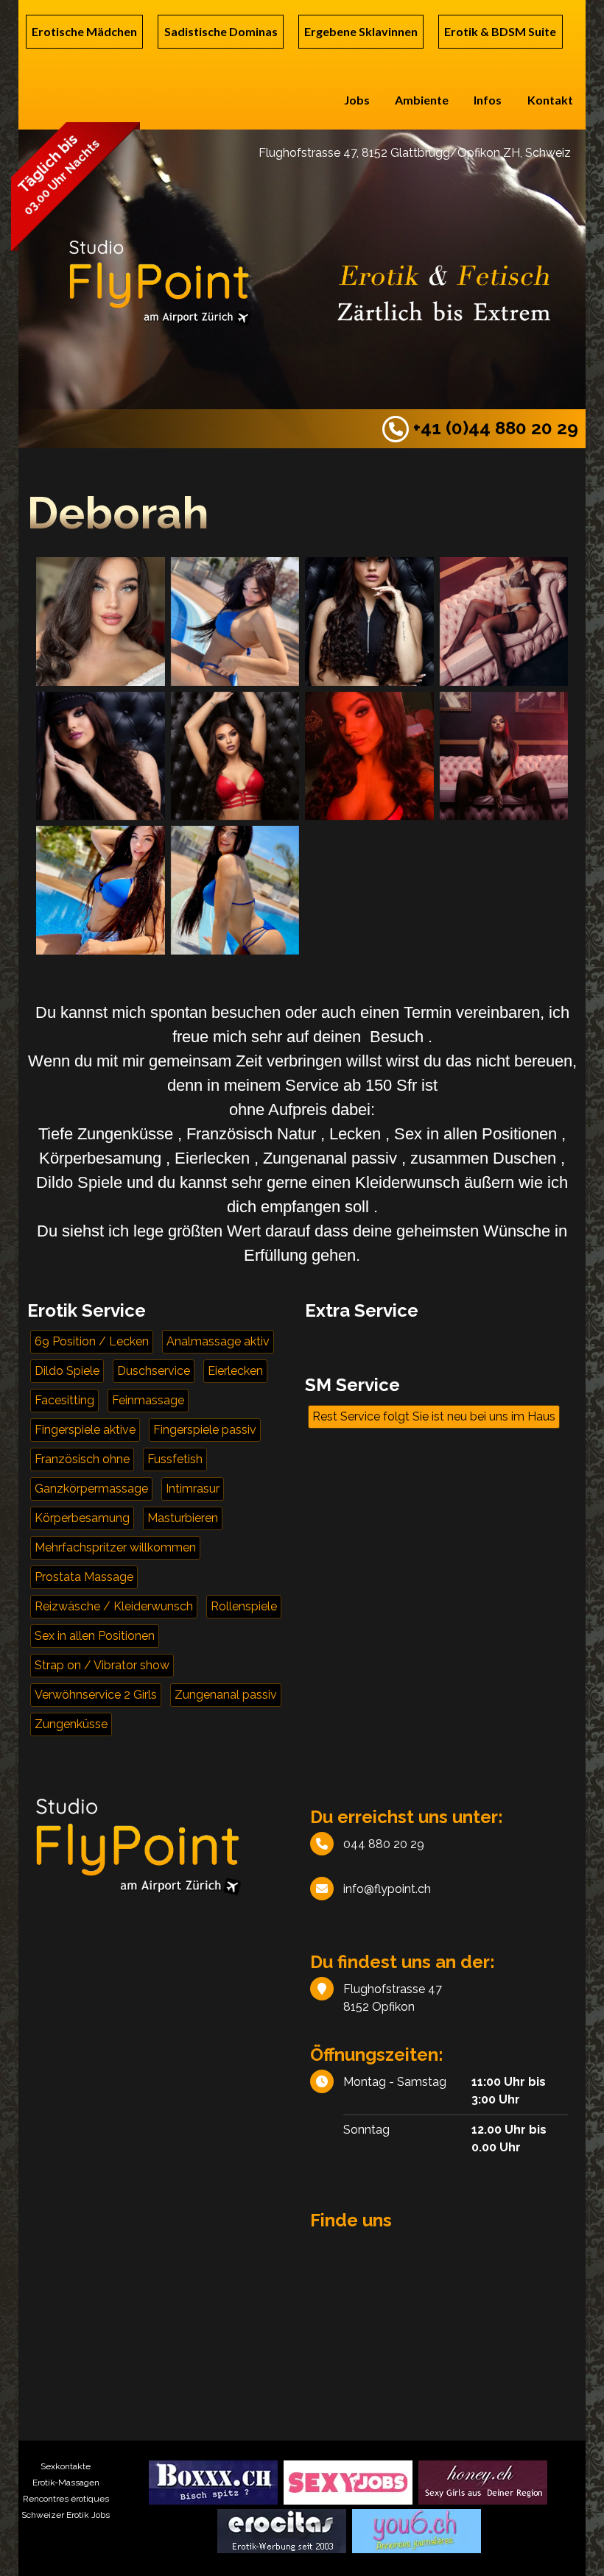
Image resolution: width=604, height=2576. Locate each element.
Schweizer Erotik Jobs (66, 2515)
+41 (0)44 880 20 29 (494, 428)
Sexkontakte (66, 2466)
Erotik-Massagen (66, 2483)
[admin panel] (242, 279)
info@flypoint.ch (387, 1889)
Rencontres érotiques (66, 2499)
